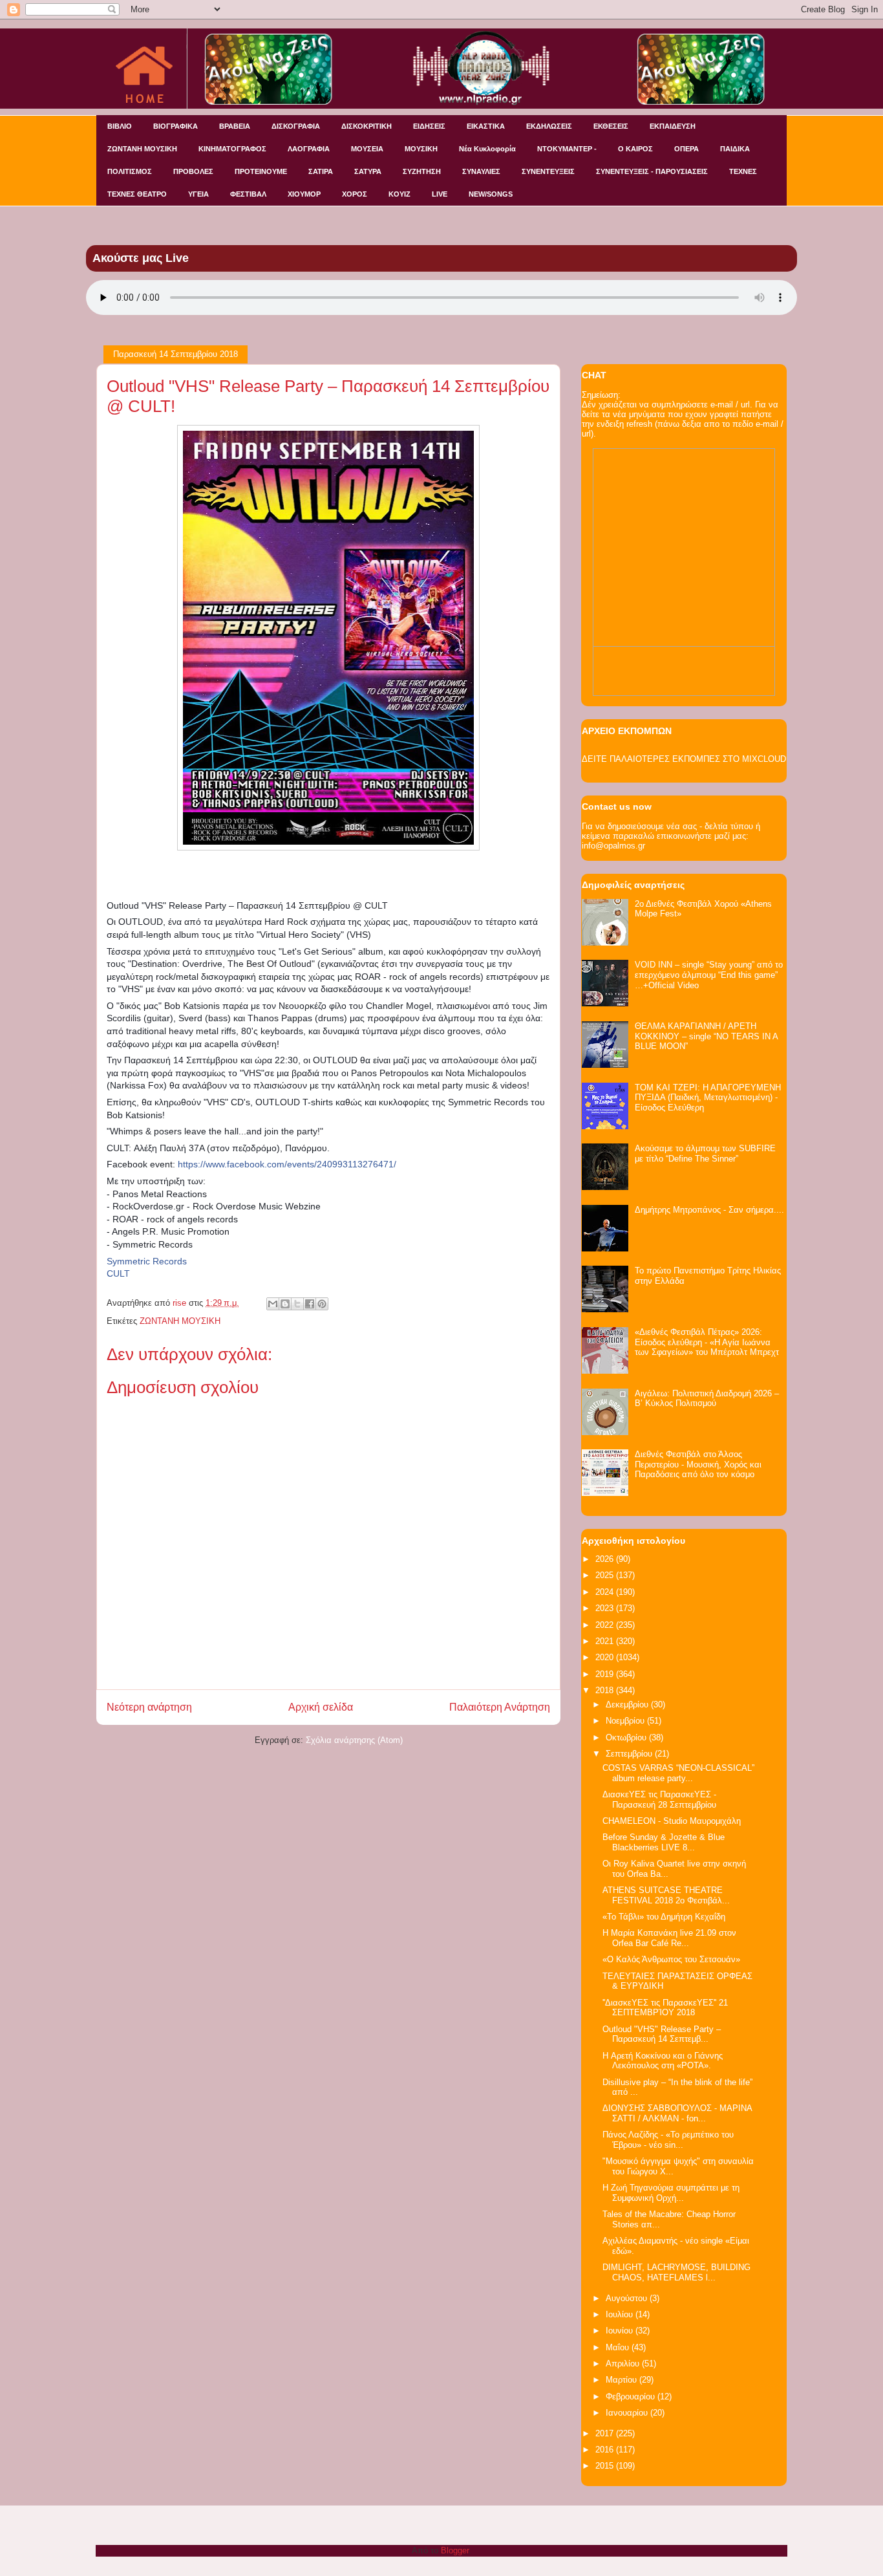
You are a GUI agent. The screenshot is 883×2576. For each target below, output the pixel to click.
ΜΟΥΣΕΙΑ (367, 149)
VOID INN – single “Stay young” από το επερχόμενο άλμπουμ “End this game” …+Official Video (709, 975)
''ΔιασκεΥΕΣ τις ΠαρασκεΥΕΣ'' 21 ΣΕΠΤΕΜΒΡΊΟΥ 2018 (665, 2008)
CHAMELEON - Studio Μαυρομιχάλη (672, 1821)
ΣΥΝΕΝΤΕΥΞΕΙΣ (548, 171)
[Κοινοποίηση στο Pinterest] (322, 1304)
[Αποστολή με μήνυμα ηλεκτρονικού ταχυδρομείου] (273, 1304)
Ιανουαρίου (628, 2413)
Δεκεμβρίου (628, 1705)
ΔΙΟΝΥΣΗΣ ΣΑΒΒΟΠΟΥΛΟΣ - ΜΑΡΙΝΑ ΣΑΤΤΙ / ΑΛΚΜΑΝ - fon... (677, 2113)
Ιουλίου (621, 2314)
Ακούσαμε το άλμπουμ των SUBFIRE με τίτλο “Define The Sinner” (705, 1153)
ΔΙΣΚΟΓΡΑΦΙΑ (296, 126)
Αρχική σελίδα (321, 1707)
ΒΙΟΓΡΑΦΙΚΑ (176, 126)
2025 (606, 1575)
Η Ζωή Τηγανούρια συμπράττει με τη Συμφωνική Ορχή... (671, 2193)
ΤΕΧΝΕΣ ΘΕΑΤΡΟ (137, 194)
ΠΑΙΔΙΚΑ (735, 149)
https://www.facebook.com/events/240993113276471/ (287, 1164)
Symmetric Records (147, 1261)
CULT (118, 1273)
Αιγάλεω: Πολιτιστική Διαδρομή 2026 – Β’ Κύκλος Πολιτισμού (707, 1399)
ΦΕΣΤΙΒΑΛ (248, 194)
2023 (606, 1608)
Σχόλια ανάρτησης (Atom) (354, 1740)
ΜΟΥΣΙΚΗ (421, 149)
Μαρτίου (622, 2380)
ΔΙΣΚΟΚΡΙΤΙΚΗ (367, 126)
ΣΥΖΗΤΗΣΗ (422, 171)
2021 (606, 1641)
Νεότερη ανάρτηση (149, 1707)
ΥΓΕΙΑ (198, 194)
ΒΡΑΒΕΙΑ (235, 126)
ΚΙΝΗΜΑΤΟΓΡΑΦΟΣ (232, 149)
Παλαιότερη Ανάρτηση (500, 1707)
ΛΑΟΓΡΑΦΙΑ (309, 149)
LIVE (440, 194)
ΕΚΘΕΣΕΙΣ (611, 126)
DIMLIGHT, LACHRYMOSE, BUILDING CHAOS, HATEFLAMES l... (676, 2272)
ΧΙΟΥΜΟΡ (304, 194)
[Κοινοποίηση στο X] (297, 1304)
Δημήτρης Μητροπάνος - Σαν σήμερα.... (709, 1210)
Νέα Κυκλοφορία (487, 149)
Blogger (455, 2550)
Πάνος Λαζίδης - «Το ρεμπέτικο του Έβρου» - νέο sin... (668, 2140)
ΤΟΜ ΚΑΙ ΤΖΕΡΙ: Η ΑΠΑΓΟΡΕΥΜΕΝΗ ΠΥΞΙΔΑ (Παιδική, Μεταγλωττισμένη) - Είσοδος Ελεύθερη (708, 1098)
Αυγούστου (628, 2298)
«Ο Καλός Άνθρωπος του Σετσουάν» (671, 1959)
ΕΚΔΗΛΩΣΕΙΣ (549, 126)
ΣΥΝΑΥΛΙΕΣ (481, 171)
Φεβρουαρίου (632, 2397)
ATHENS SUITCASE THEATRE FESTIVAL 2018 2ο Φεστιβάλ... (666, 1895)
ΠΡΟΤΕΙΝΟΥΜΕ (261, 171)
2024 (606, 1592)
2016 (606, 2450)
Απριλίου (624, 2364)
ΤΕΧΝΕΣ (743, 171)
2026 (606, 1559)
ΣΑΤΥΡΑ (368, 171)
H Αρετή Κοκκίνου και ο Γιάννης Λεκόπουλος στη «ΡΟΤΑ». (663, 2061)
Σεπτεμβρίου (630, 1754)
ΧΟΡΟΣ (355, 194)
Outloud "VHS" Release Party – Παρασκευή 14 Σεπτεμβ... (662, 2034)
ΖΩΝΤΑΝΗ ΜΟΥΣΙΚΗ (142, 149)
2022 (606, 1625)
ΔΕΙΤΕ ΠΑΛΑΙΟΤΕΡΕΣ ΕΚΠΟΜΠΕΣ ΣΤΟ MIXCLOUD (684, 759)
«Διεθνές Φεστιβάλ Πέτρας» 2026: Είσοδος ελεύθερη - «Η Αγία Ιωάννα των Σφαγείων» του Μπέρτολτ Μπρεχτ (707, 1342)
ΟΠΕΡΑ (686, 149)
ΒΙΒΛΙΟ (120, 126)
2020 (606, 1657)
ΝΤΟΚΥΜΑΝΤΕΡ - (567, 149)
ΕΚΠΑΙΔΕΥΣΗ (673, 126)
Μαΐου (619, 2347)
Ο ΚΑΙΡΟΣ (635, 149)
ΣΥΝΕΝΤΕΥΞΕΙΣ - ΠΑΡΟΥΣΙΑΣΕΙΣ (652, 171)
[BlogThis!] (285, 1304)
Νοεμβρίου (626, 1721)
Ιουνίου (621, 2331)
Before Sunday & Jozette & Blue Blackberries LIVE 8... (664, 1842)
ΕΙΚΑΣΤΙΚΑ (486, 126)
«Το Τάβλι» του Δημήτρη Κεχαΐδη (664, 1917)
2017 (606, 2433)
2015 (606, 2466)
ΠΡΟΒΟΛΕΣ (193, 171)
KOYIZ (399, 194)
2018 (606, 1690)
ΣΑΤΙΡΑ (321, 171)
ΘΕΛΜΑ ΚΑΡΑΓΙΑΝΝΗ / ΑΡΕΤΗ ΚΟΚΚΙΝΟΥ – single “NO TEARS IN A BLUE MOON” (706, 1036)
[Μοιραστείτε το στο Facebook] (310, 1304)
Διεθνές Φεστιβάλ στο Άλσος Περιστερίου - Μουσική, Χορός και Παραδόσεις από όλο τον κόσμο (698, 1464)
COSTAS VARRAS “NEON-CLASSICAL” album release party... (678, 1773)
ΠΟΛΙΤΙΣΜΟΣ (130, 171)
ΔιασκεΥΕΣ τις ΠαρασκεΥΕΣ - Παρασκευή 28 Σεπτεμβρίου (659, 1800)
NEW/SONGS (491, 194)
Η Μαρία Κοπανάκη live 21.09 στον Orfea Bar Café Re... (669, 1938)
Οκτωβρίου (627, 1737)
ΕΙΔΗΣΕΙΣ (429, 126)
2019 (606, 1674)
